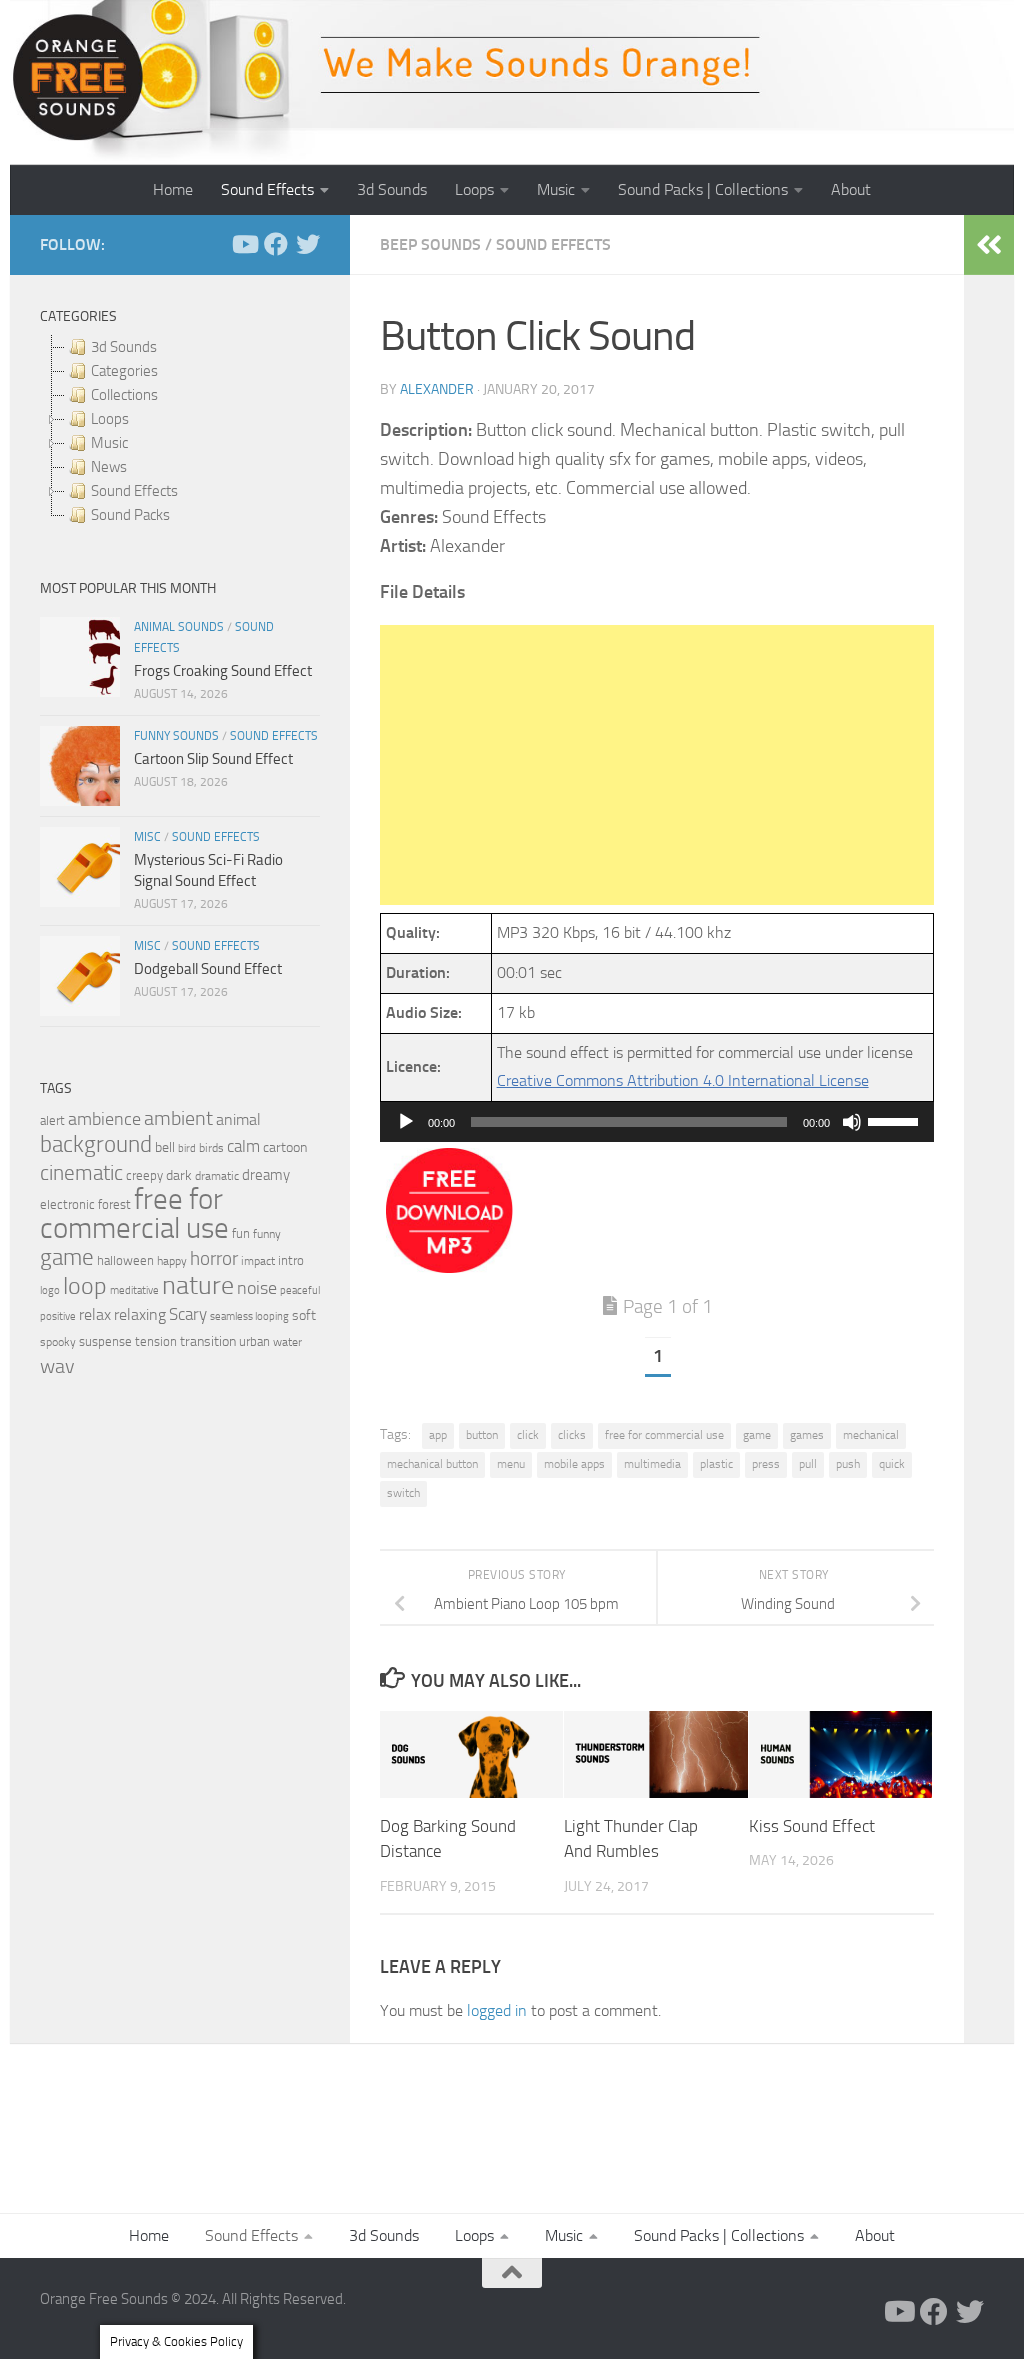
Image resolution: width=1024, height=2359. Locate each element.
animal (238, 1119)
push (848, 1464)
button (482, 1435)
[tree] (180, 431)
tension (156, 1341)
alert (52, 1120)
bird (187, 1148)
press (766, 1464)
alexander (437, 389)
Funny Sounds (176, 736)
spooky (58, 1342)
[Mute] (852, 1122)
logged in (497, 2010)
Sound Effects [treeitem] (134, 491)
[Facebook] (276, 244)
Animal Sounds (179, 627)
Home (173, 189)
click (528, 1435)
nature (198, 1285)
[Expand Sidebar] (989, 245)
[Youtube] (244, 244)
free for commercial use (664, 1435)
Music (556, 189)
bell (165, 1147)
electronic (67, 1204)
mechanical (871, 1435)
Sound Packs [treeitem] (130, 515)
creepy (144, 1175)
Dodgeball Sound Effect (208, 969)
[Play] (406, 1122)
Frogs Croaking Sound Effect (223, 671)
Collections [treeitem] (124, 395)
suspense (105, 1341)
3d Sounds (392, 189)
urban (254, 1341)
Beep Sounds (430, 244)
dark (179, 1175)
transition (208, 1341)
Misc (147, 837)
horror (214, 1259)
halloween (125, 1260)
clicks (572, 1435)
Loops (474, 189)
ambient (178, 1118)
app (438, 1435)
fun (241, 1233)
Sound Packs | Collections (703, 189)
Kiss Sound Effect (812, 1826)
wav (57, 1366)
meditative (134, 1290)
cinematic (81, 1173)
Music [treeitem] (109, 443)
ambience (104, 1119)
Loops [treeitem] (110, 419)
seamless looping (249, 1316)
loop (85, 1285)
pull (808, 1464)
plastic (716, 1464)
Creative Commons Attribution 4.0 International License (683, 1080)
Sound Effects (267, 189)
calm (243, 1146)
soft (304, 1315)
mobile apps (574, 1464)
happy (172, 1261)
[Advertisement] (657, 765)
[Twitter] (308, 244)
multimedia (652, 1464)
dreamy (266, 1175)
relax (95, 1314)
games (807, 1435)
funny (267, 1234)
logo (50, 1290)
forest (114, 1204)
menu (511, 1464)
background (96, 1144)
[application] (657, 1122)
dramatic (217, 1176)
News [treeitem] (109, 467)
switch (403, 1493)
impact (258, 1261)
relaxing (140, 1315)
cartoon (285, 1147)
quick (892, 1464)
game (757, 1435)
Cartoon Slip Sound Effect (213, 759)
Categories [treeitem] (124, 371)
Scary (188, 1314)
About (851, 189)
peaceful (300, 1290)
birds (211, 1148)
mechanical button (432, 1464)
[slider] (896, 1120)
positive (58, 1316)
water (287, 1342)
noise (257, 1288)
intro (291, 1260)
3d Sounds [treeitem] (124, 347)
